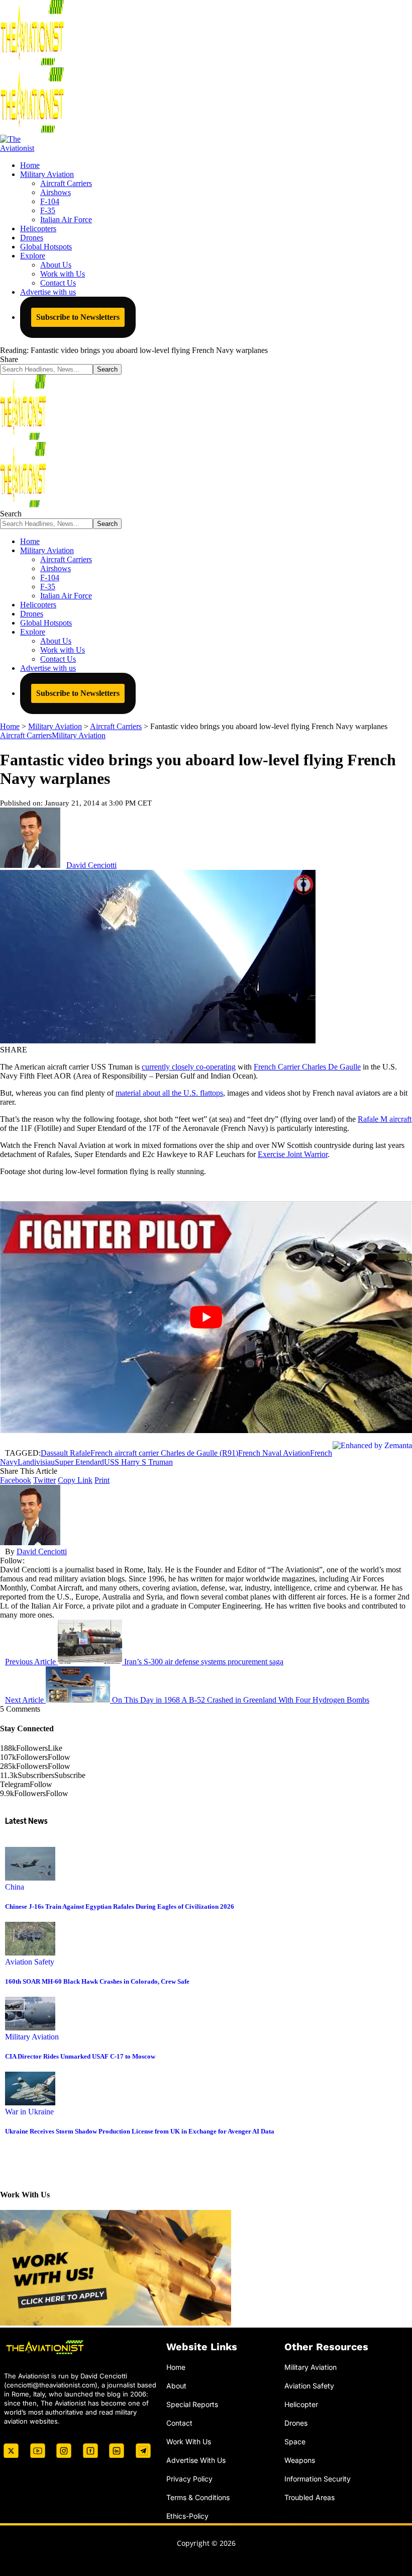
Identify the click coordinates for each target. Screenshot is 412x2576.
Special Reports (192, 2404)
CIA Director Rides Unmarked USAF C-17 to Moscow (80, 2056)
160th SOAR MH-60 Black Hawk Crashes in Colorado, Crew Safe (97, 1981)
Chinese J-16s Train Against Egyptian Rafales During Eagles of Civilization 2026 (120, 1906)
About (176, 2386)
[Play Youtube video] (206, 1317)
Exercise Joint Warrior (293, 1154)
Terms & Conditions (198, 2497)
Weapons (300, 2460)
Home (176, 2367)
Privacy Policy (189, 2478)
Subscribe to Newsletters (78, 317)
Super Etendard (79, 1462)
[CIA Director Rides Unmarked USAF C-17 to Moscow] (30, 2028)
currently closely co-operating (189, 1067)
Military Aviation (79, 735)
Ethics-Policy (187, 2515)
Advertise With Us (196, 2460)
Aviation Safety (30, 1962)
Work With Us (189, 2441)
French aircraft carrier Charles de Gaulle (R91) (164, 1453)
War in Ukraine (29, 2112)
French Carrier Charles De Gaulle (307, 1067)
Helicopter (301, 2404)
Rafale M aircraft (385, 1119)
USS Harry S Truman (138, 1462)
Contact (179, 2423)
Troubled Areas (310, 2497)
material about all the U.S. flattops (169, 1093)
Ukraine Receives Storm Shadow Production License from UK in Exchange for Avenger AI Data (140, 2131)
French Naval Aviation (274, 1453)
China (15, 1887)
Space (295, 2441)
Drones (296, 2423)
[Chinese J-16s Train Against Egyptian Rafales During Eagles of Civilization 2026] (30, 1878)
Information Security (318, 2478)
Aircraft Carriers (26, 735)
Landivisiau (36, 1462)
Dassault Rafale (66, 1453)
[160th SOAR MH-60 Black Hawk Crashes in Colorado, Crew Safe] (30, 1953)
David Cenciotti (91, 865)
